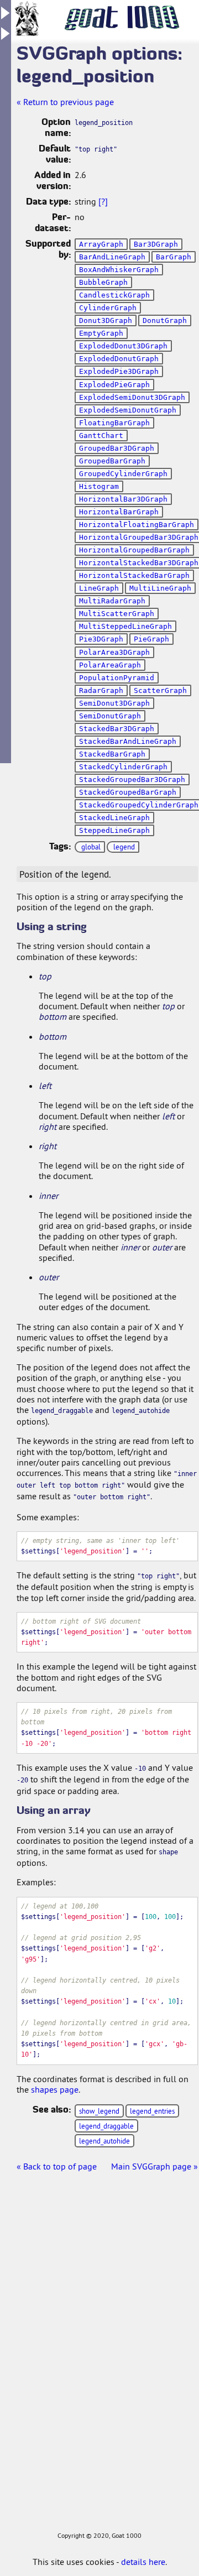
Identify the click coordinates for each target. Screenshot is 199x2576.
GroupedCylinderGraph (123, 474)
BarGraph (174, 257)
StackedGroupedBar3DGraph (132, 779)
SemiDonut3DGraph (114, 703)
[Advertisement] (44, 2363)
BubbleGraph (103, 282)
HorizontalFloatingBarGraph (137, 525)
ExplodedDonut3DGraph (123, 346)
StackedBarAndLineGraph (128, 741)
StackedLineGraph (114, 818)
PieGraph (151, 639)
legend (124, 847)
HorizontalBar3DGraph (123, 499)
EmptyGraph (101, 333)
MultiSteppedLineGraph (125, 626)
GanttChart (101, 436)
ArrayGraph (101, 244)
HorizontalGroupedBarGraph (134, 550)
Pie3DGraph (101, 639)
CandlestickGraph (114, 295)
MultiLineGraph (160, 588)
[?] (103, 201)
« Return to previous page (65, 102)
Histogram (99, 486)
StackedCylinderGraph (123, 767)
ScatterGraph (160, 690)
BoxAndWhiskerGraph (119, 270)
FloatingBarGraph (114, 423)
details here (143, 2562)
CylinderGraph (108, 308)
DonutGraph (165, 320)
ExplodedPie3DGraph (119, 371)
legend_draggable (106, 2126)
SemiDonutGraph (110, 716)
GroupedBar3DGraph (117, 448)
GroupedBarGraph (112, 461)
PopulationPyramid (117, 678)
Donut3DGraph (106, 320)
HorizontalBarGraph (119, 512)
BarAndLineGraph (112, 257)
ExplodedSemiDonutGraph (128, 410)
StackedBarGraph (112, 754)
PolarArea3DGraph (114, 652)
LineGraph (99, 588)
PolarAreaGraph (110, 665)
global (91, 847)
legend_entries (152, 2111)
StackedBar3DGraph (117, 729)
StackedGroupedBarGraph (128, 792)
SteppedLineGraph (114, 830)
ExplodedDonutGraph (119, 359)
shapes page (55, 2089)
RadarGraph (101, 690)
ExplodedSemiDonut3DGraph (132, 397)
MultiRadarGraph (112, 601)
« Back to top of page (57, 2166)
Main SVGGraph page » (155, 2166)
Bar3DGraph (156, 244)
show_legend (99, 2111)
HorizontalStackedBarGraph (134, 575)
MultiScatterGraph (117, 614)
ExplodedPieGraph (114, 385)
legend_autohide (104, 2141)
